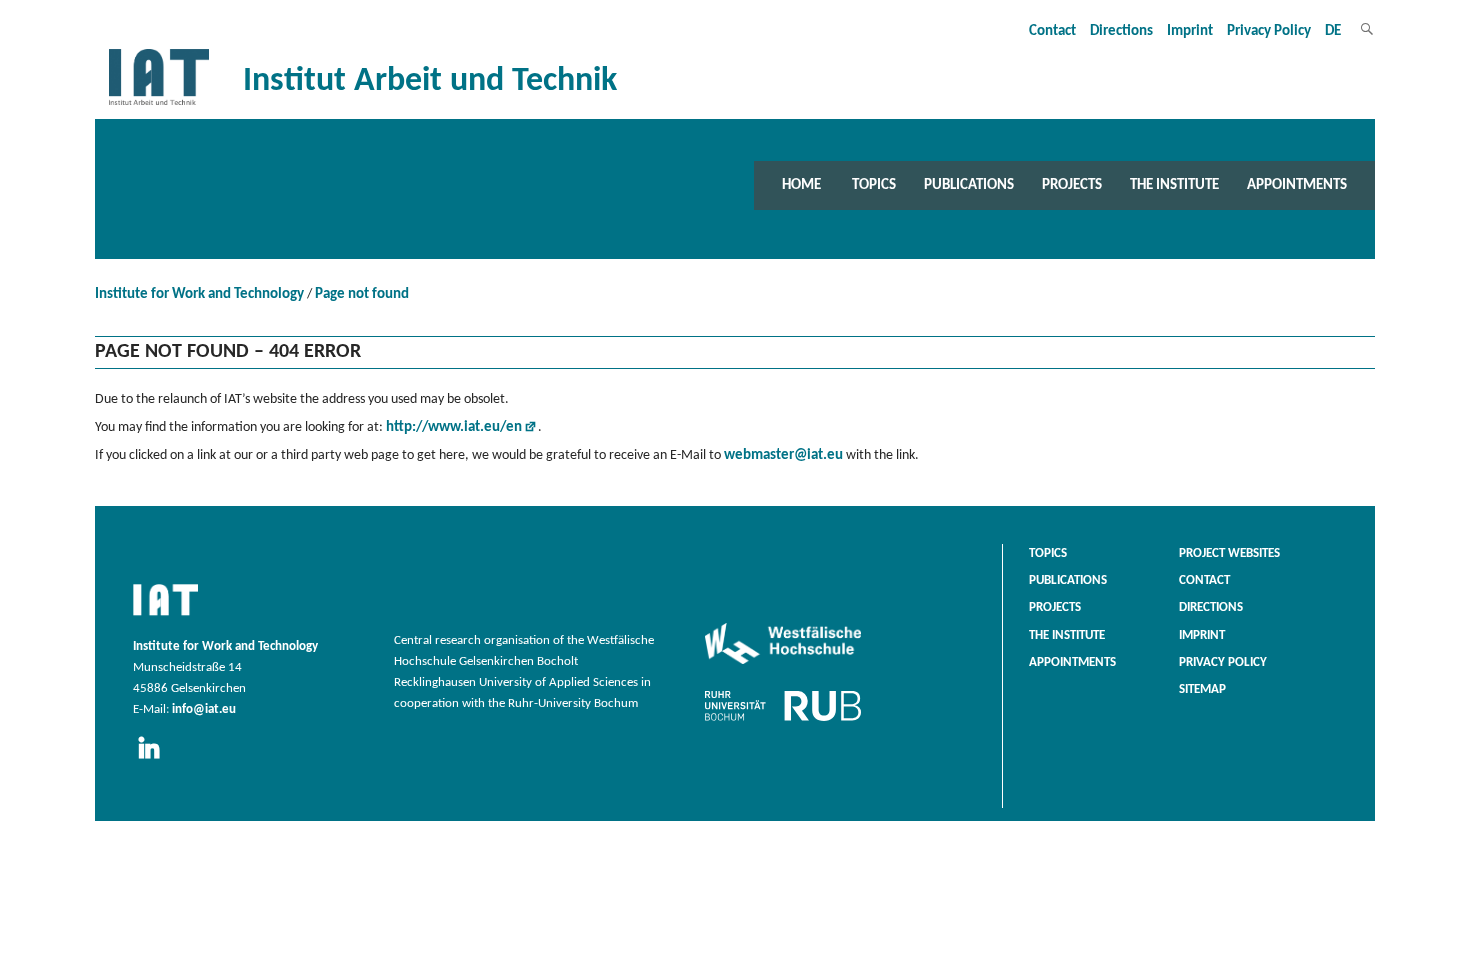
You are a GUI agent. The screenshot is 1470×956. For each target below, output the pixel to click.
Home (801, 185)
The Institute (1174, 185)
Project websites (1229, 554)
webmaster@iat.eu (783, 455)
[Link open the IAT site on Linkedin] (155, 760)
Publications (969, 185)
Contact (1052, 31)
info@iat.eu (204, 710)
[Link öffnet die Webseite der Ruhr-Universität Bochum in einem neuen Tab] (783, 721)
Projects (1072, 185)
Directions (1121, 31)
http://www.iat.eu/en (454, 427)
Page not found (362, 294)
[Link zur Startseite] (159, 105)
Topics (874, 185)
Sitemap (1202, 690)
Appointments (1297, 185)
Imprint (1190, 31)
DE (1333, 31)
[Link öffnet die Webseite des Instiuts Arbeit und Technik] (165, 617)
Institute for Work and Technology (199, 294)
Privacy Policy (1269, 31)
